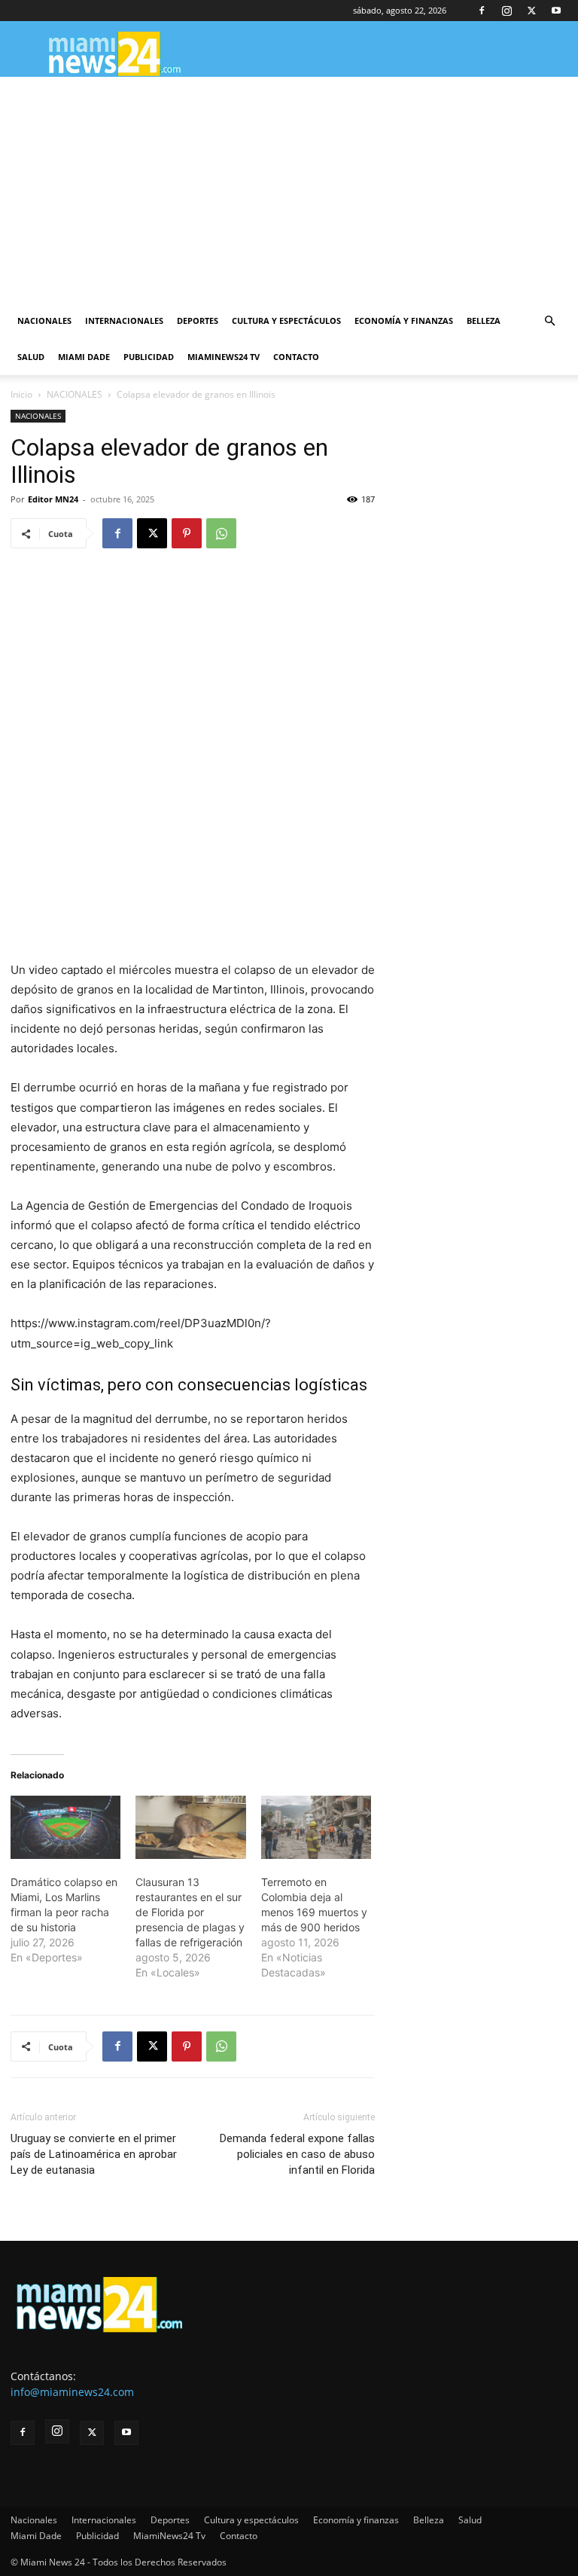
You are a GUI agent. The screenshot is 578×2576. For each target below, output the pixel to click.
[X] (531, 11)
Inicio (21, 394)
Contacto (296, 357)
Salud (31, 357)
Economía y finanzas (404, 320)
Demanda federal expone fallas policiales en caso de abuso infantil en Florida (297, 2154)
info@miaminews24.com (72, 2392)
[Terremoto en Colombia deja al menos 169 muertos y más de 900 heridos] (316, 1827)
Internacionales (124, 320)
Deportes (198, 320)
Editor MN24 (53, 499)
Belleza (484, 320)
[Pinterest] (187, 533)
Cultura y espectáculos (286, 320)
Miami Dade (84, 357)
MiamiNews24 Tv (224, 357)
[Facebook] (482, 11)
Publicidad (149, 357)
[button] (549, 321)
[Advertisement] (289, 190)
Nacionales (44, 320)
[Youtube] (556, 11)
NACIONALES (75, 394)
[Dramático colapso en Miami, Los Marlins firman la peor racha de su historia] (65, 1827)
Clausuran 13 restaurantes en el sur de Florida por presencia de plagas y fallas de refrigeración (190, 1912)
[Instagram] (507, 11)
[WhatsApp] (221, 533)
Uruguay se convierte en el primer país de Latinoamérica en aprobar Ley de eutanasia (94, 2154)
